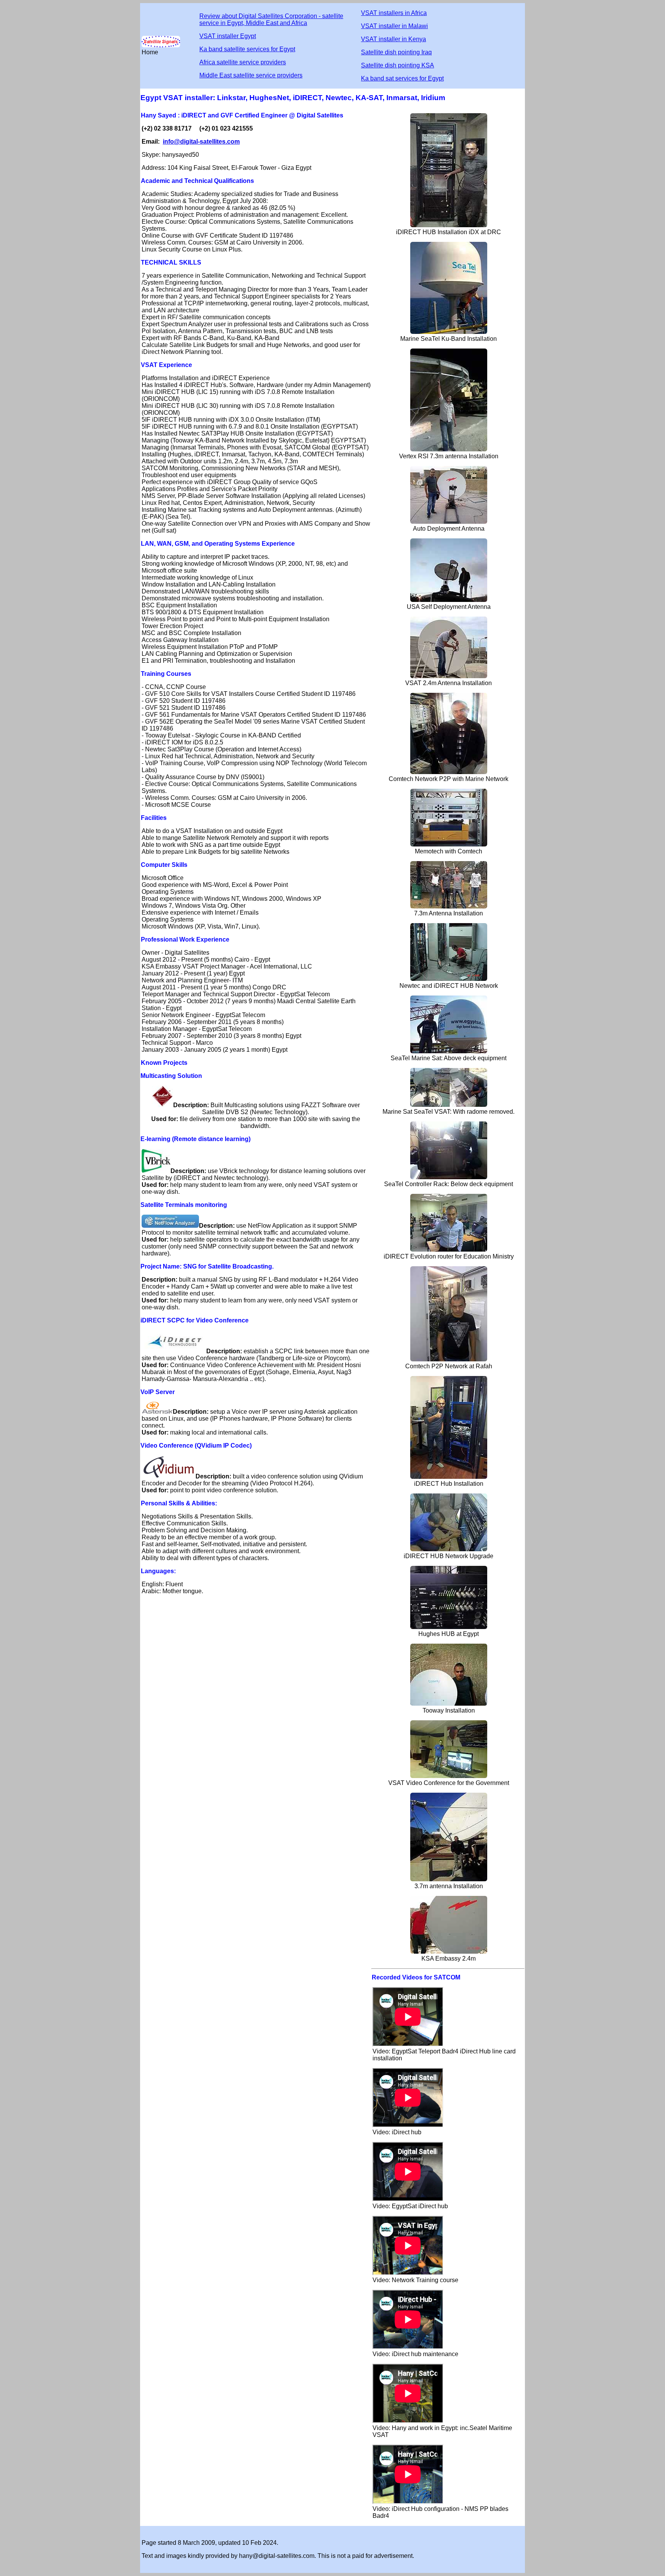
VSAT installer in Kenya (393, 39)
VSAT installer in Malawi (394, 26)
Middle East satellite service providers (251, 75)
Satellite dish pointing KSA (398, 65)
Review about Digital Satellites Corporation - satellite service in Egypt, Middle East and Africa (271, 19)
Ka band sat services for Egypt (402, 78)
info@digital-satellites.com (201, 142)
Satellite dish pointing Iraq (396, 52)
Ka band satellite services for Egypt (247, 49)
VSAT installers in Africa (394, 13)
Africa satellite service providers (243, 62)
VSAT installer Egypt (228, 36)
